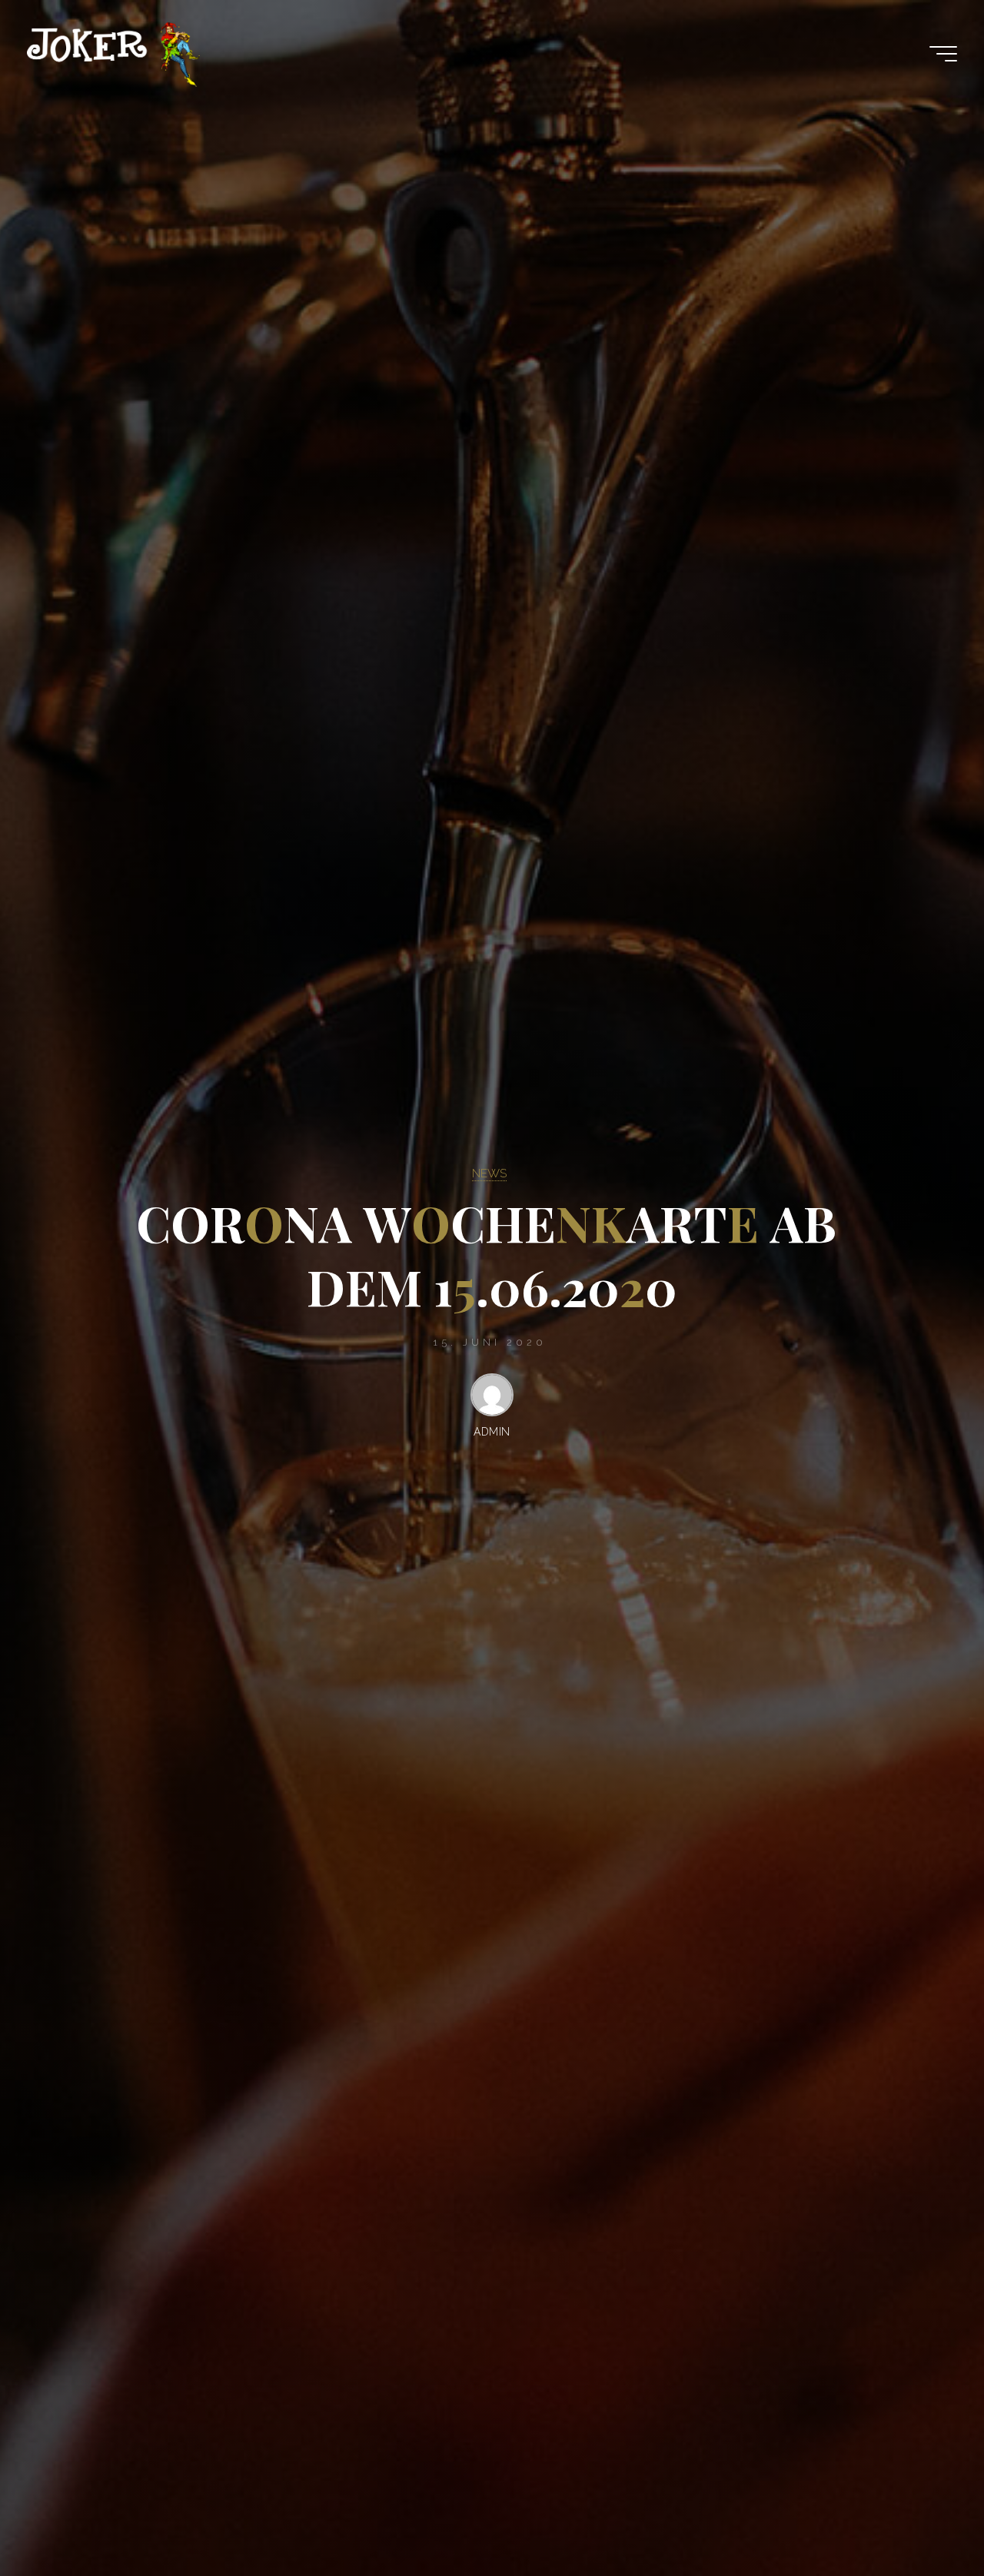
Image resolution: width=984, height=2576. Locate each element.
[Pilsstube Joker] (113, 54)
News (489, 1173)
